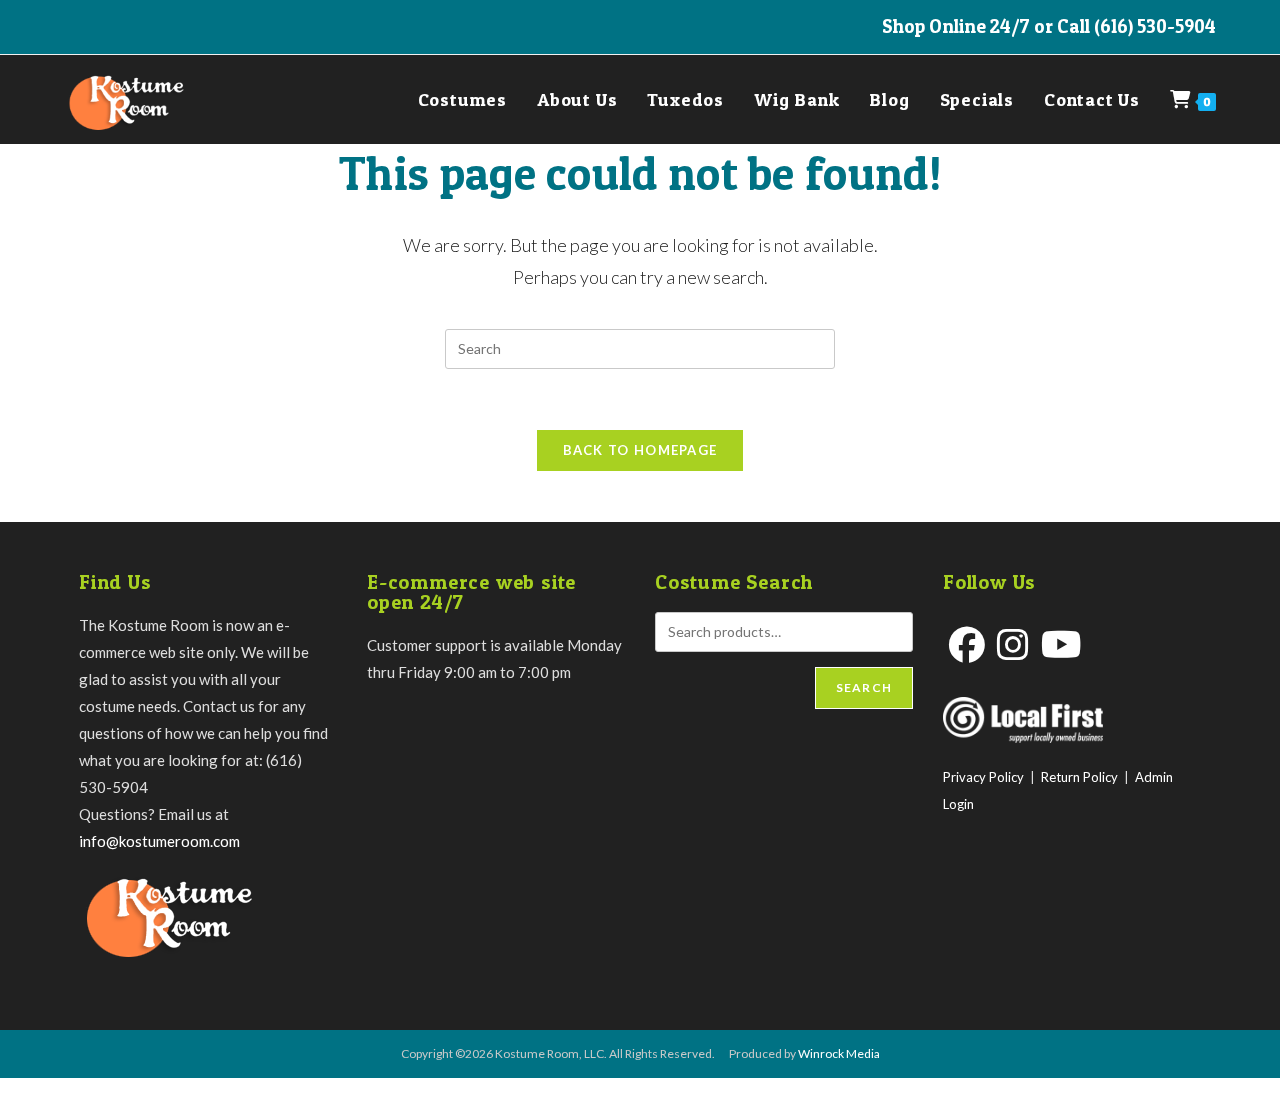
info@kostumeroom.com (159, 841)
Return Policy (1079, 777)
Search (864, 687)
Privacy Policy (983, 777)
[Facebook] (967, 644)
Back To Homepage (640, 450)
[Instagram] (1013, 644)
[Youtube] (1061, 644)
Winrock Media (839, 1053)
